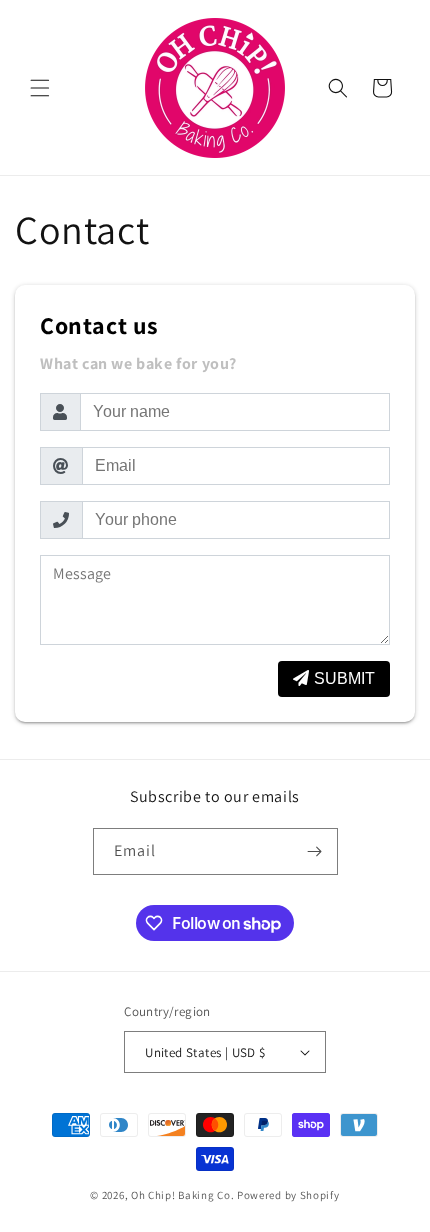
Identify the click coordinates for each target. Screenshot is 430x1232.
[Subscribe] (315, 851)
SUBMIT (344, 678)
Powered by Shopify (288, 1195)
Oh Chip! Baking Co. (182, 1195)
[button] (40, 88)
